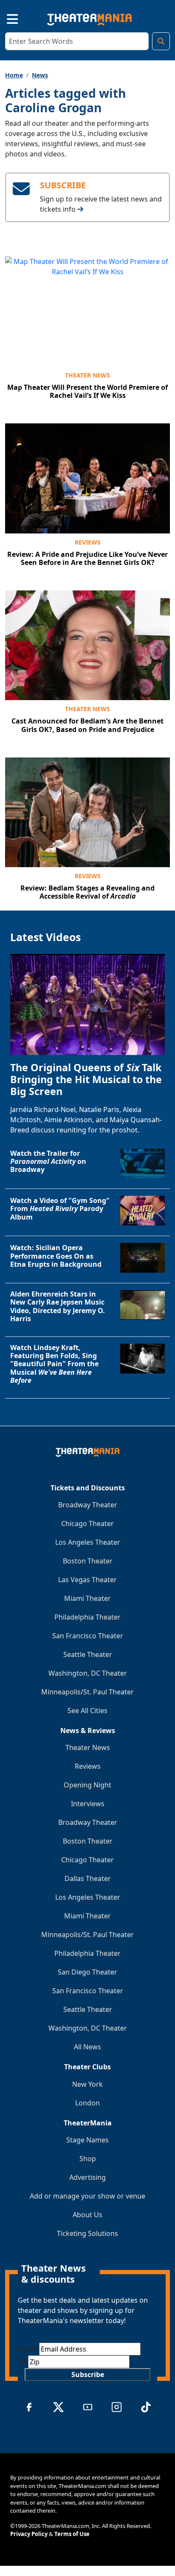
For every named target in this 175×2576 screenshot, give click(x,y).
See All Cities (87, 1711)
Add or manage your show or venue (87, 2196)
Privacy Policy (29, 2534)
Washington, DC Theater (88, 1673)
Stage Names (87, 2140)
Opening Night (87, 1785)
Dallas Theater (88, 1878)
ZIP (23, 2362)
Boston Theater (88, 1561)
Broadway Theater (88, 1505)
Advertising (87, 2177)
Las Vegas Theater (87, 1580)
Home (14, 75)
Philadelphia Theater (87, 1617)
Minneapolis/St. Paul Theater (87, 1692)
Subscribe (88, 2375)
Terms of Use (72, 2534)
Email (28, 2349)
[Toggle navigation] (5, 18)
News (40, 75)
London (87, 2103)
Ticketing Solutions (87, 2233)
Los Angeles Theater (88, 1542)
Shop (88, 2159)
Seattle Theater (88, 1654)
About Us (87, 2215)
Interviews (88, 1804)
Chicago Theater (87, 1523)
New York (87, 2084)
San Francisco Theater (88, 1636)
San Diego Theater (87, 1972)
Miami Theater (87, 1598)
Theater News (87, 375)
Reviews (88, 542)
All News (87, 2047)
